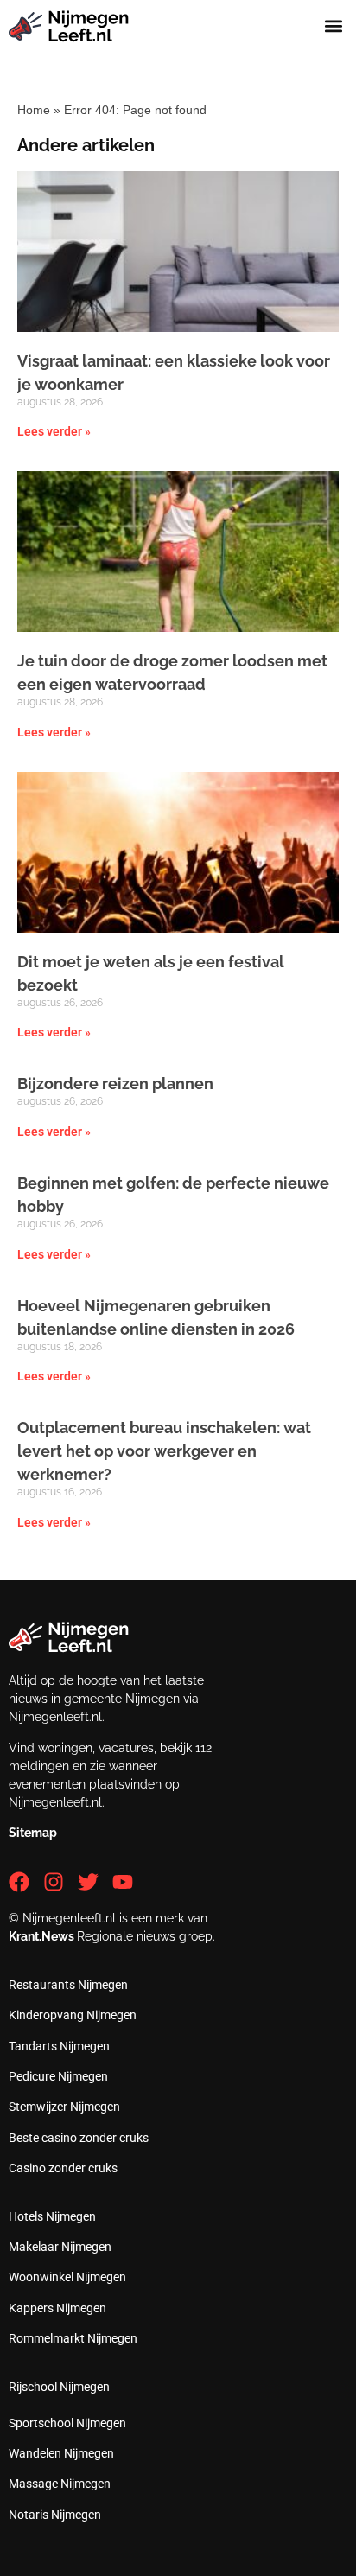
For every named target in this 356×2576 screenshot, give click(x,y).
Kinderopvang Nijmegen (73, 2015)
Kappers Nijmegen (57, 2308)
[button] (333, 26)
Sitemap (33, 1833)
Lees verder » (54, 431)
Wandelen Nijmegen (61, 2453)
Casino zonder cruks (63, 2168)
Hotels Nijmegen (52, 2216)
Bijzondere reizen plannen (115, 1084)
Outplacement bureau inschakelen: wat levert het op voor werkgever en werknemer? (164, 1451)
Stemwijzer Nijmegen (64, 2107)
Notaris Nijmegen (55, 2515)
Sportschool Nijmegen (67, 2423)
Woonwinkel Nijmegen (67, 2277)
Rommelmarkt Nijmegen (73, 2338)
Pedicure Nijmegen (58, 2076)
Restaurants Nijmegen (68, 1985)
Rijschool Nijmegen (59, 2387)
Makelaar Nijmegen (60, 2247)
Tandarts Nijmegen (59, 2046)
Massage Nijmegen (60, 2484)
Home (34, 110)
